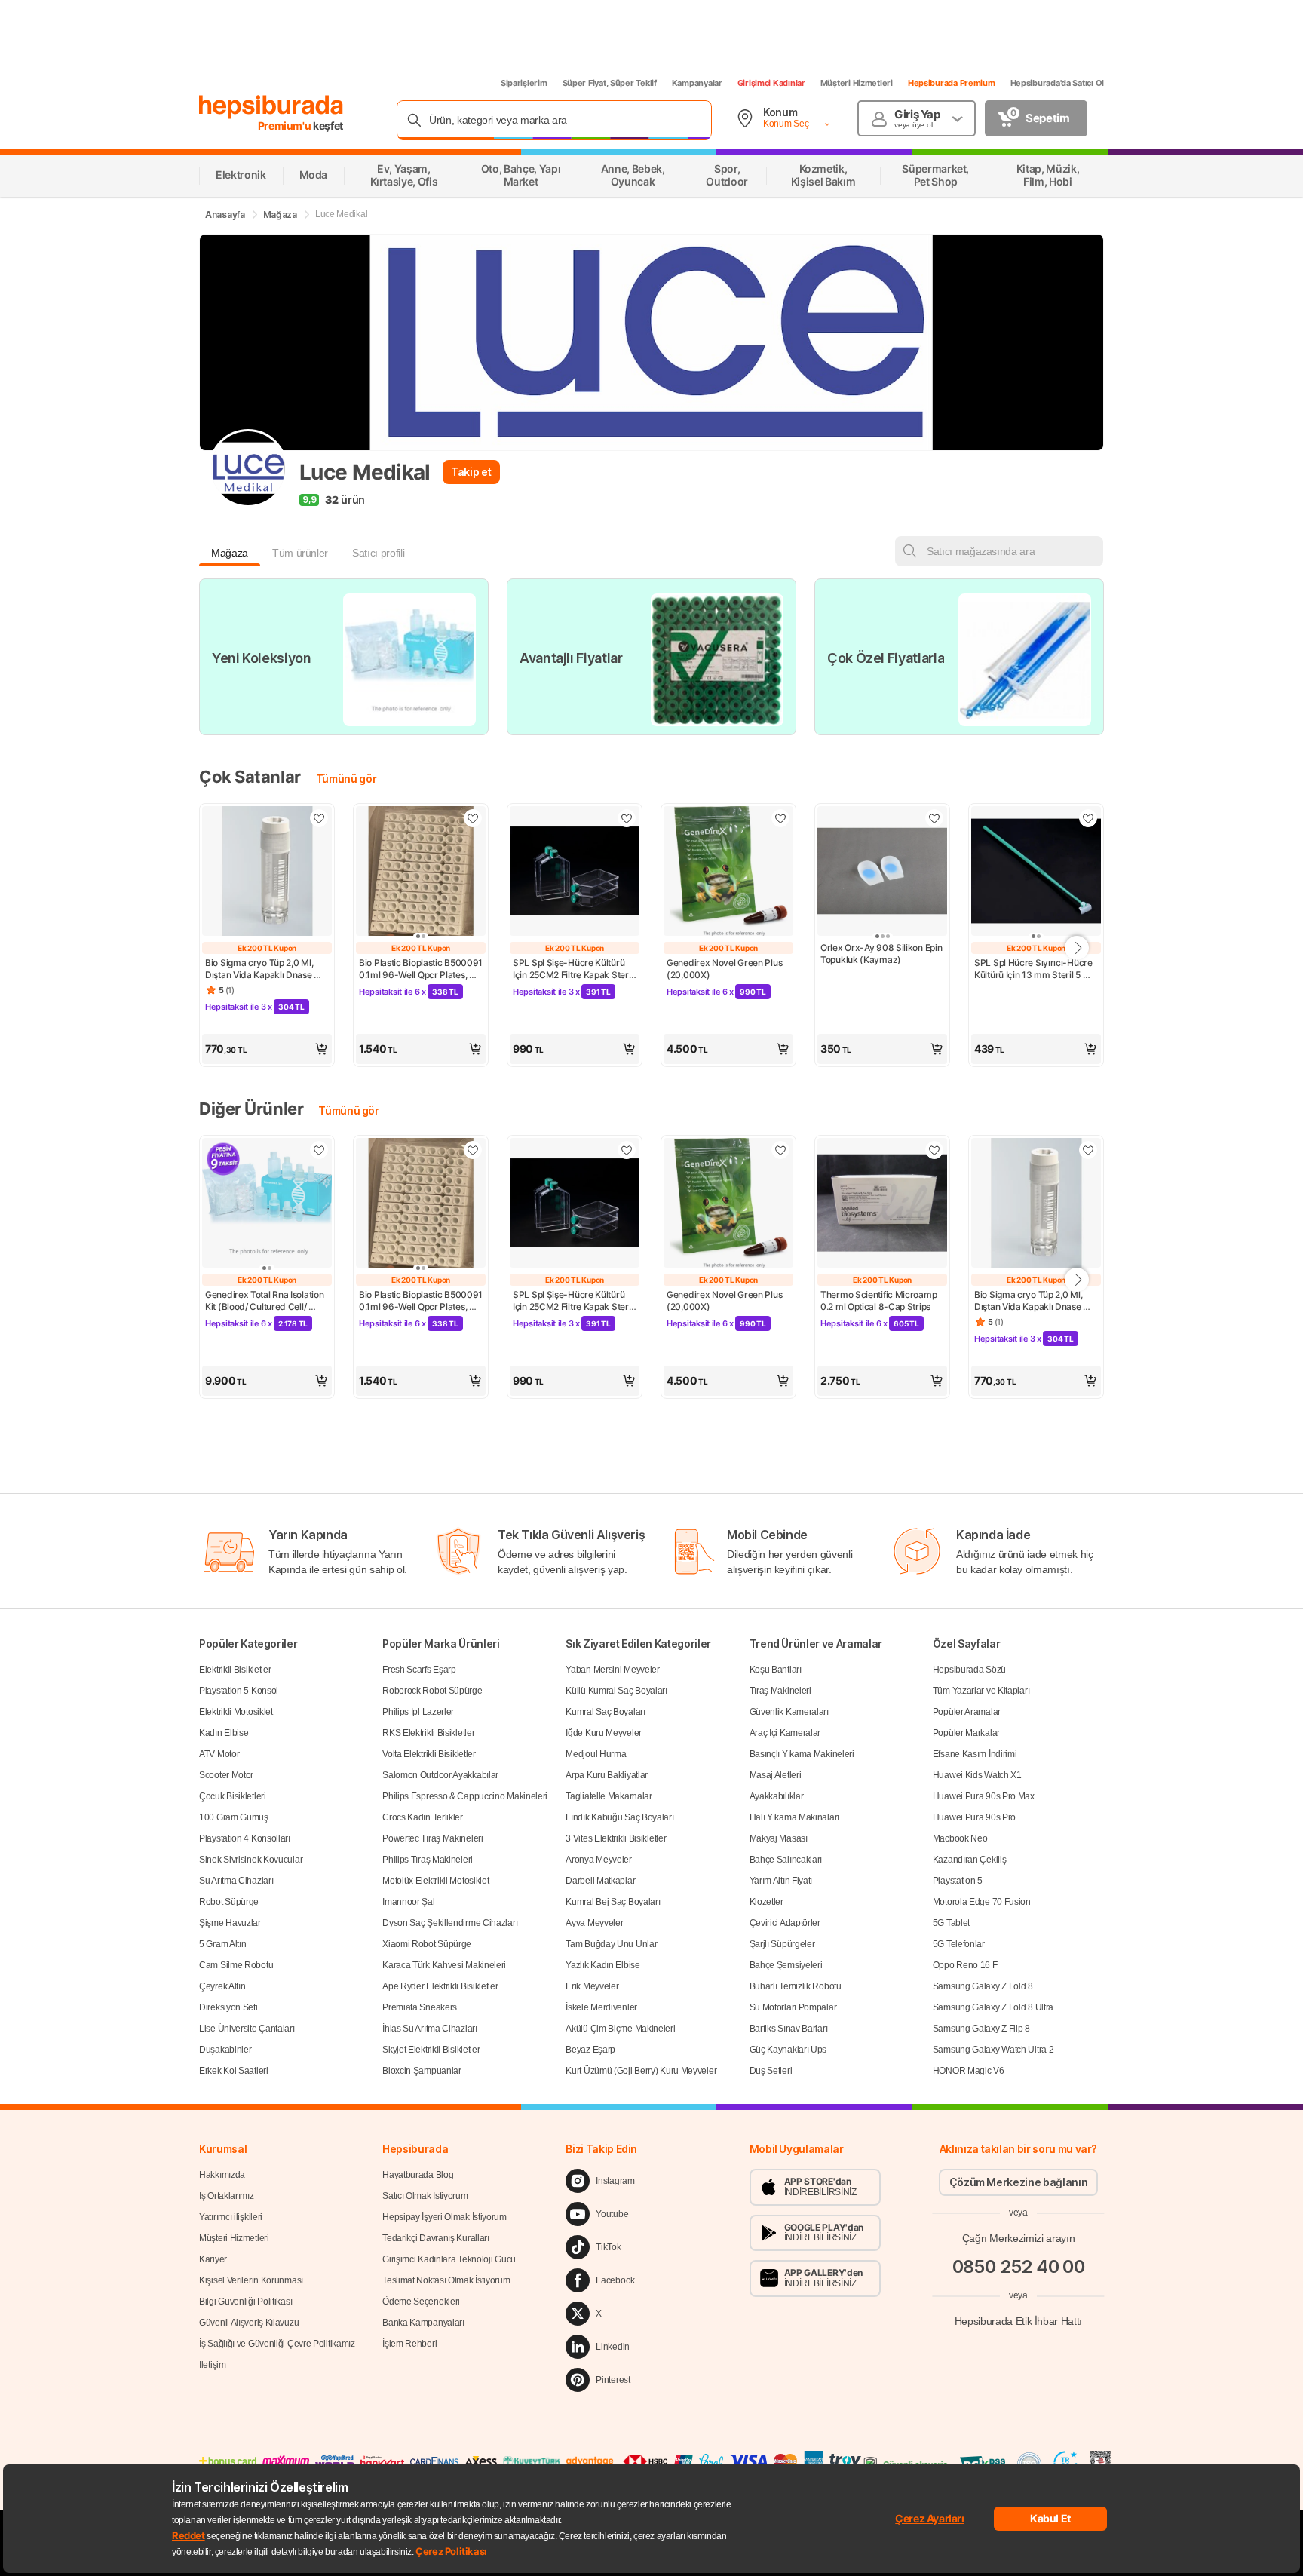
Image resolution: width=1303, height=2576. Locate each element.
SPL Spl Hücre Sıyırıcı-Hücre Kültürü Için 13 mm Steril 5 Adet (1034, 969)
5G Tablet (951, 1923)
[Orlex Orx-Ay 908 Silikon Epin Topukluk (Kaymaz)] (882, 872)
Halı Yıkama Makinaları (794, 1817)
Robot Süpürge (229, 1902)
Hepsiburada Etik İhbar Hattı (1018, 2321)
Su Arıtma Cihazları (236, 1881)
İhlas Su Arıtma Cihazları (430, 2029)
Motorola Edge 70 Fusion (982, 1902)
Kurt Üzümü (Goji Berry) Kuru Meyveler (641, 2071)
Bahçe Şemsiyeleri (786, 1965)
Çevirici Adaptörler (785, 1923)
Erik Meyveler (592, 1986)
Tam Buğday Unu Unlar (611, 1944)
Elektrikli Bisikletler (235, 1670)
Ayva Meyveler (594, 1923)
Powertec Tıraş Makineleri (433, 1838)
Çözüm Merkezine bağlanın (1019, 2182)
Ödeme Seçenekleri (421, 2302)
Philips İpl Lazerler (418, 1712)
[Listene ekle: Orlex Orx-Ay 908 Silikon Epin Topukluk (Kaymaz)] (934, 818)
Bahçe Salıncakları (786, 1860)
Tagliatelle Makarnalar (609, 1796)
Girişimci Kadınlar (771, 83)
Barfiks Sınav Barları (789, 2029)
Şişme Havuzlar (230, 1923)
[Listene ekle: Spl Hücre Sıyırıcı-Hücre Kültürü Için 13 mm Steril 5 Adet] (1088, 818)
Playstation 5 (958, 1881)
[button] (267, 1049)
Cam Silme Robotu (236, 1965)
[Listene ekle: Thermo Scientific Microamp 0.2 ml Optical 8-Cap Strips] (934, 1150)
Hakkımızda (222, 2175)
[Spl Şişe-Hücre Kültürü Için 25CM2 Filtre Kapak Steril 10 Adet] (575, 872)
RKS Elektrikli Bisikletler (428, 1733)
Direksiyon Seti (228, 2007)
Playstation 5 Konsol (239, 1691)
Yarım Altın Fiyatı (781, 1881)
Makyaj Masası (779, 1838)
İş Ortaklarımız (227, 2196)
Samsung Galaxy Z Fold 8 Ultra (993, 2007)
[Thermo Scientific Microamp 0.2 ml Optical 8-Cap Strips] (882, 1204)
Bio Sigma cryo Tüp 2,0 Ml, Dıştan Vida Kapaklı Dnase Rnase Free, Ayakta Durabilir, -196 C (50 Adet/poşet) (265, 969)
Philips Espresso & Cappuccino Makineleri (465, 1796)
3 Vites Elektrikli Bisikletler (616, 1838)
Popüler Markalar (966, 1733)
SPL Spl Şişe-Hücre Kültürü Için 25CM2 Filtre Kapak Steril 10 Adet (574, 969)
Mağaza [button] (230, 553)
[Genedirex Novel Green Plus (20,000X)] (728, 872)
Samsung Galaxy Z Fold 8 (983, 1986)
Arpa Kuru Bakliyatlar (607, 1775)
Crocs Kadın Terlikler (423, 1817)
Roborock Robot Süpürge (432, 1691)
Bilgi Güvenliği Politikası (245, 2302)
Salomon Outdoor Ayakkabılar (440, 1775)
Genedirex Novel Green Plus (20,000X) (725, 969)
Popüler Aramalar (967, 1712)
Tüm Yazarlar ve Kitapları (981, 1691)
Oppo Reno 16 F (965, 1965)
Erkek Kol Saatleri (234, 2071)
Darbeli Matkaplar (600, 1881)
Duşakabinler (225, 2050)
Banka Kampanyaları (423, 2323)
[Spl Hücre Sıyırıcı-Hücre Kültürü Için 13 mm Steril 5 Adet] (1036, 872)
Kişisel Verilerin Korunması (251, 2280)
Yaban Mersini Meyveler (612, 1670)
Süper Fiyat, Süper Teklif (610, 83)
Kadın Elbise (224, 1733)
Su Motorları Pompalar (793, 2007)
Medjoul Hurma (596, 1754)
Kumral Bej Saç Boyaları (613, 1902)
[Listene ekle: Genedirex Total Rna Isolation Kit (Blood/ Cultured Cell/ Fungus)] (319, 1150)
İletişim (213, 2365)
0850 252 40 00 (1019, 2266)
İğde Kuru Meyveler (604, 1733)
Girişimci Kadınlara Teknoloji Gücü (449, 2259)
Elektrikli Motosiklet (236, 1712)
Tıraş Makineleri (780, 1691)
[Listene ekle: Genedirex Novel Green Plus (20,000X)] (780, 818)
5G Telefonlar (959, 1944)
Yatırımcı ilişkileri (231, 2217)
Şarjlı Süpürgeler (782, 1944)
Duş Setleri (771, 2071)
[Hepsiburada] (271, 107)
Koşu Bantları (776, 1670)
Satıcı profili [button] (378, 553)
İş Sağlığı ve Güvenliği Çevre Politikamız (277, 2344)
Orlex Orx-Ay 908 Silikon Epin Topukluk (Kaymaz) (882, 954)
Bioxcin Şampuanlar (422, 2071)
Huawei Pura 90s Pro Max (984, 1796)
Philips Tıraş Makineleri (428, 1860)
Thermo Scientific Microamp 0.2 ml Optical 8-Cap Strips (880, 1300)
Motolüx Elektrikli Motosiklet (435, 1881)
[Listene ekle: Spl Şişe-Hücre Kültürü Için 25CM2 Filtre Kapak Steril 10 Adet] (627, 818)
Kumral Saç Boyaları (605, 1712)
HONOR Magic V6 (969, 2071)
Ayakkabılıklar (777, 1796)
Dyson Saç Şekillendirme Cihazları (450, 1923)
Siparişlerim (524, 83)
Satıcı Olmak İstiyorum (425, 2196)
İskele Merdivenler (601, 2007)
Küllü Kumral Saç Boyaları (616, 1691)
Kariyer (213, 2259)
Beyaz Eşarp (590, 2050)
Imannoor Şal (408, 1902)
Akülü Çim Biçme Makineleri (620, 2029)
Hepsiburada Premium (952, 83)
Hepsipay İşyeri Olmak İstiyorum (445, 2217)
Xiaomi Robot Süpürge (427, 1944)
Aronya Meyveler (599, 1860)
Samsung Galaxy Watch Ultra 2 (993, 2050)
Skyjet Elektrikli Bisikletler (431, 2050)
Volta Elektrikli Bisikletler (429, 1754)
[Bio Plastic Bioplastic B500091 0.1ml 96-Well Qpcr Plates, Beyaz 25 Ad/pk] (421, 872)
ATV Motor (219, 1754)
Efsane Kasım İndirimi (975, 1754)
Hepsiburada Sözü (969, 1670)
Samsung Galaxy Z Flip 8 (981, 2029)
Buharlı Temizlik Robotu (796, 1986)
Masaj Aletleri (776, 1775)
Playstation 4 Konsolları (245, 1838)
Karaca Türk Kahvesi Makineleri (444, 1965)
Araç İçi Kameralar (785, 1733)
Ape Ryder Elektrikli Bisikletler (440, 1986)
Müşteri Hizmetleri (857, 83)
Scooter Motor (226, 1775)
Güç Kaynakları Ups (788, 2050)
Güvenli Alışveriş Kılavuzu (249, 2323)
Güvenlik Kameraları (789, 1712)
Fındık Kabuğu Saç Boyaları (619, 1817)
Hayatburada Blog (418, 2175)
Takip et (471, 472)
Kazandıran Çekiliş (970, 1860)
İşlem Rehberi (409, 2344)
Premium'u (286, 126)
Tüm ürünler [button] (300, 553)
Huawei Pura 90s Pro (974, 1817)
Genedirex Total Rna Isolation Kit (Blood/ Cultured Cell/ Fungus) (265, 1301)
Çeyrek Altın (222, 1986)
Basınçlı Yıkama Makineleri (802, 1754)
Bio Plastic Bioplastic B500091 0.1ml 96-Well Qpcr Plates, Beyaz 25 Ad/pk (421, 969)
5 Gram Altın (222, 1944)
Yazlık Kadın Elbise (602, 1965)
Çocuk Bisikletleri (233, 1796)
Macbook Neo (960, 1838)
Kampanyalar (697, 83)
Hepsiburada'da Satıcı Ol (1057, 83)
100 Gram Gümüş (234, 1817)
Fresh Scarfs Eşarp (419, 1670)
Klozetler (766, 1902)
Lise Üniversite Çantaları (247, 2029)
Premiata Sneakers (420, 2007)
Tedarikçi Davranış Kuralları (436, 2238)
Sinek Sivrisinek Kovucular (251, 1860)
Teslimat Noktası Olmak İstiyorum (446, 2280)
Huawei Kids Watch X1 (977, 1775)
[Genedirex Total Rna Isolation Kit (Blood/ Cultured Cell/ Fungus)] (267, 1204)
